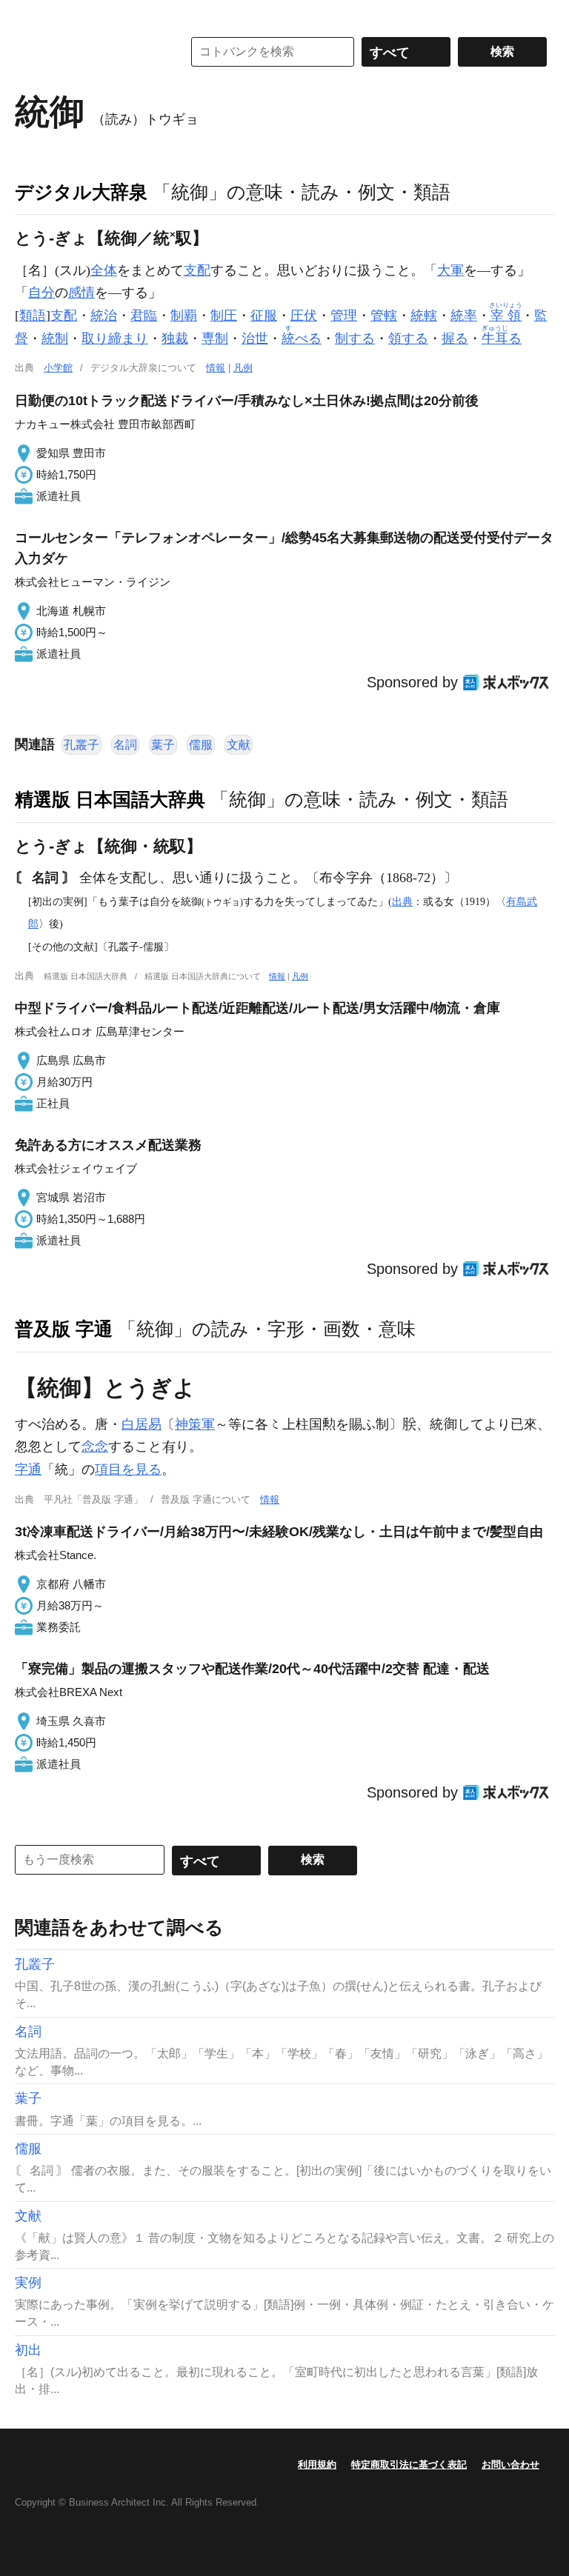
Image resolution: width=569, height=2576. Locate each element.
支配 (197, 270)
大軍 (450, 270)
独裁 (175, 338)
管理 (344, 316)
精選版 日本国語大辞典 (110, 799)
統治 (104, 316)
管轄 (384, 316)
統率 (464, 316)
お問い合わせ (510, 2465)
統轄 (424, 316)
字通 (28, 1469)
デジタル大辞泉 (81, 192)
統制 (55, 338)
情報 (216, 368)
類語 (33, 316)
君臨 (144, 316)
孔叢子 (81, 745)
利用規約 (317, 2465)
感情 (81, 293)
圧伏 (304, 316)
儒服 (201, 745)
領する (408, 338)
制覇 (184, 316)
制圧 (224, 316)
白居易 (142, 1424)
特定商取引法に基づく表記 (409, 2465)
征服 (264, 316)
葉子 (163, 745)
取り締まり (115, 338)
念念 (95, 1447)
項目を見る (128, 1469)
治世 (255, 338)
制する (355, 338)
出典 (402, 901)
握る (455, 338)
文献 (239, 745)
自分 (41, 293)
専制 (215, 338)
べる (302, 338)
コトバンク (88, 52)
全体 (104, 270)
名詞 (125, 745)
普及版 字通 (64, 1329)
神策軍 (195, 1424)
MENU (30, 15)
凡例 (243, 368)
